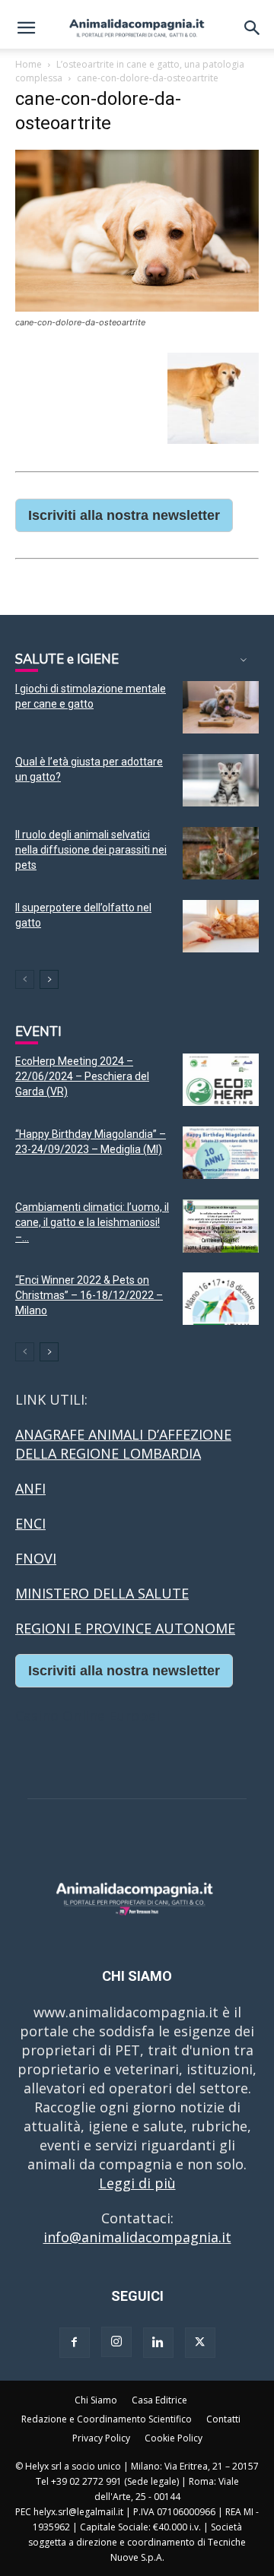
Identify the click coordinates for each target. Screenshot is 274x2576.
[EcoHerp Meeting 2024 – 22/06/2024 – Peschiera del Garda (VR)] (221, 1080)
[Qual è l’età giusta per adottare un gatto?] (221, 780)
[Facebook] (75, 2343)
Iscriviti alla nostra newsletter (124, 515)
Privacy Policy (101, 2438)
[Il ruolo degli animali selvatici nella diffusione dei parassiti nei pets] (221, 853)
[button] (26, 28)
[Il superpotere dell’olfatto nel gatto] (221, 926)
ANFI (30, 1488)
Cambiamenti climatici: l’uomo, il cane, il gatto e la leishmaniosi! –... (92, 1222)
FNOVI (36, 1558)
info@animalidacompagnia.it (137, 2237)
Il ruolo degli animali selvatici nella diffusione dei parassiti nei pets (91, 850)
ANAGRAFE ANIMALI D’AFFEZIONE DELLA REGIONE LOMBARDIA (123, 1444)
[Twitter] (200, 2343)
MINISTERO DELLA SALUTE (102, 1593)
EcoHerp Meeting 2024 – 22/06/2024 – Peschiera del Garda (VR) (82, 1076)
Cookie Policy (174, 2438)
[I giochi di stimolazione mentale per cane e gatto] (221, 707)
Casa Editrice (159, 2400)
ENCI (30, 1523)
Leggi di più (137, 2183)
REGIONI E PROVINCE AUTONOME (125, 1628)
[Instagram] (116, 2342)
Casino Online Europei (88, 1716)
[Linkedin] (158, 2343)
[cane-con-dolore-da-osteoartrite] (137, 307)
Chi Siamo (96, 2400)
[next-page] (49, 979)
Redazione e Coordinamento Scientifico (107, 2419)
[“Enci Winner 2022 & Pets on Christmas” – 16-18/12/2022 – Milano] (221, 1299)
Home (29, 64)
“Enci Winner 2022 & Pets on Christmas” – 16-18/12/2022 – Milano (89, 1295)
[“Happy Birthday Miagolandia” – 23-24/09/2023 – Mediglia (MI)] (221, 1153)
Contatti (223, 2419)
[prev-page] (25, 979)
